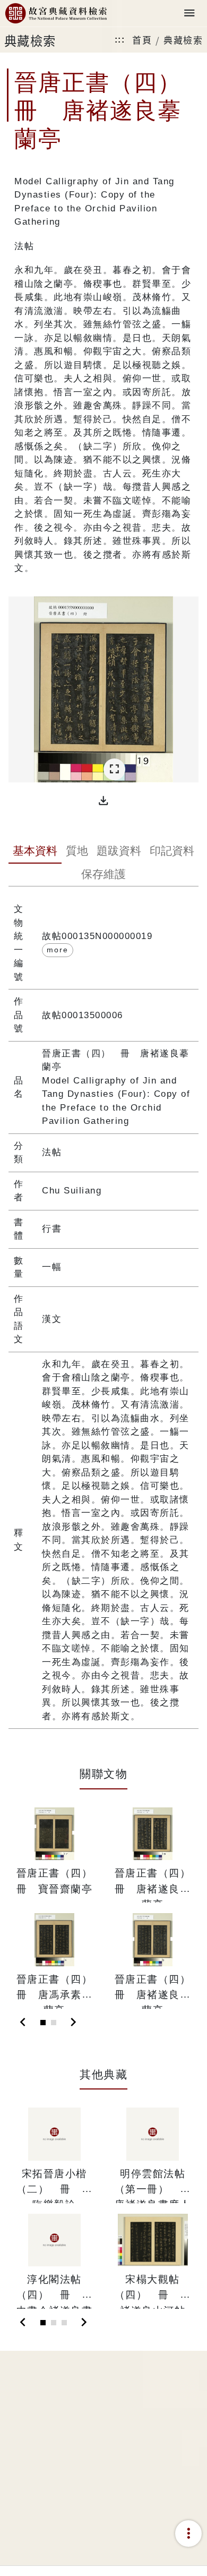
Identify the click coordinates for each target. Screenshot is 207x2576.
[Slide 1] (43, 2023)
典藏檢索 (183, 40)
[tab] (35, 852)
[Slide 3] (64, 2323)
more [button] (58, 950)
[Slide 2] (54, 2023)
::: (120, 40)
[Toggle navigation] (189, 14)
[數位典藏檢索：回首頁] (56, 14)
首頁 (142, 40)
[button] (103, 801)
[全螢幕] (114, 769)
